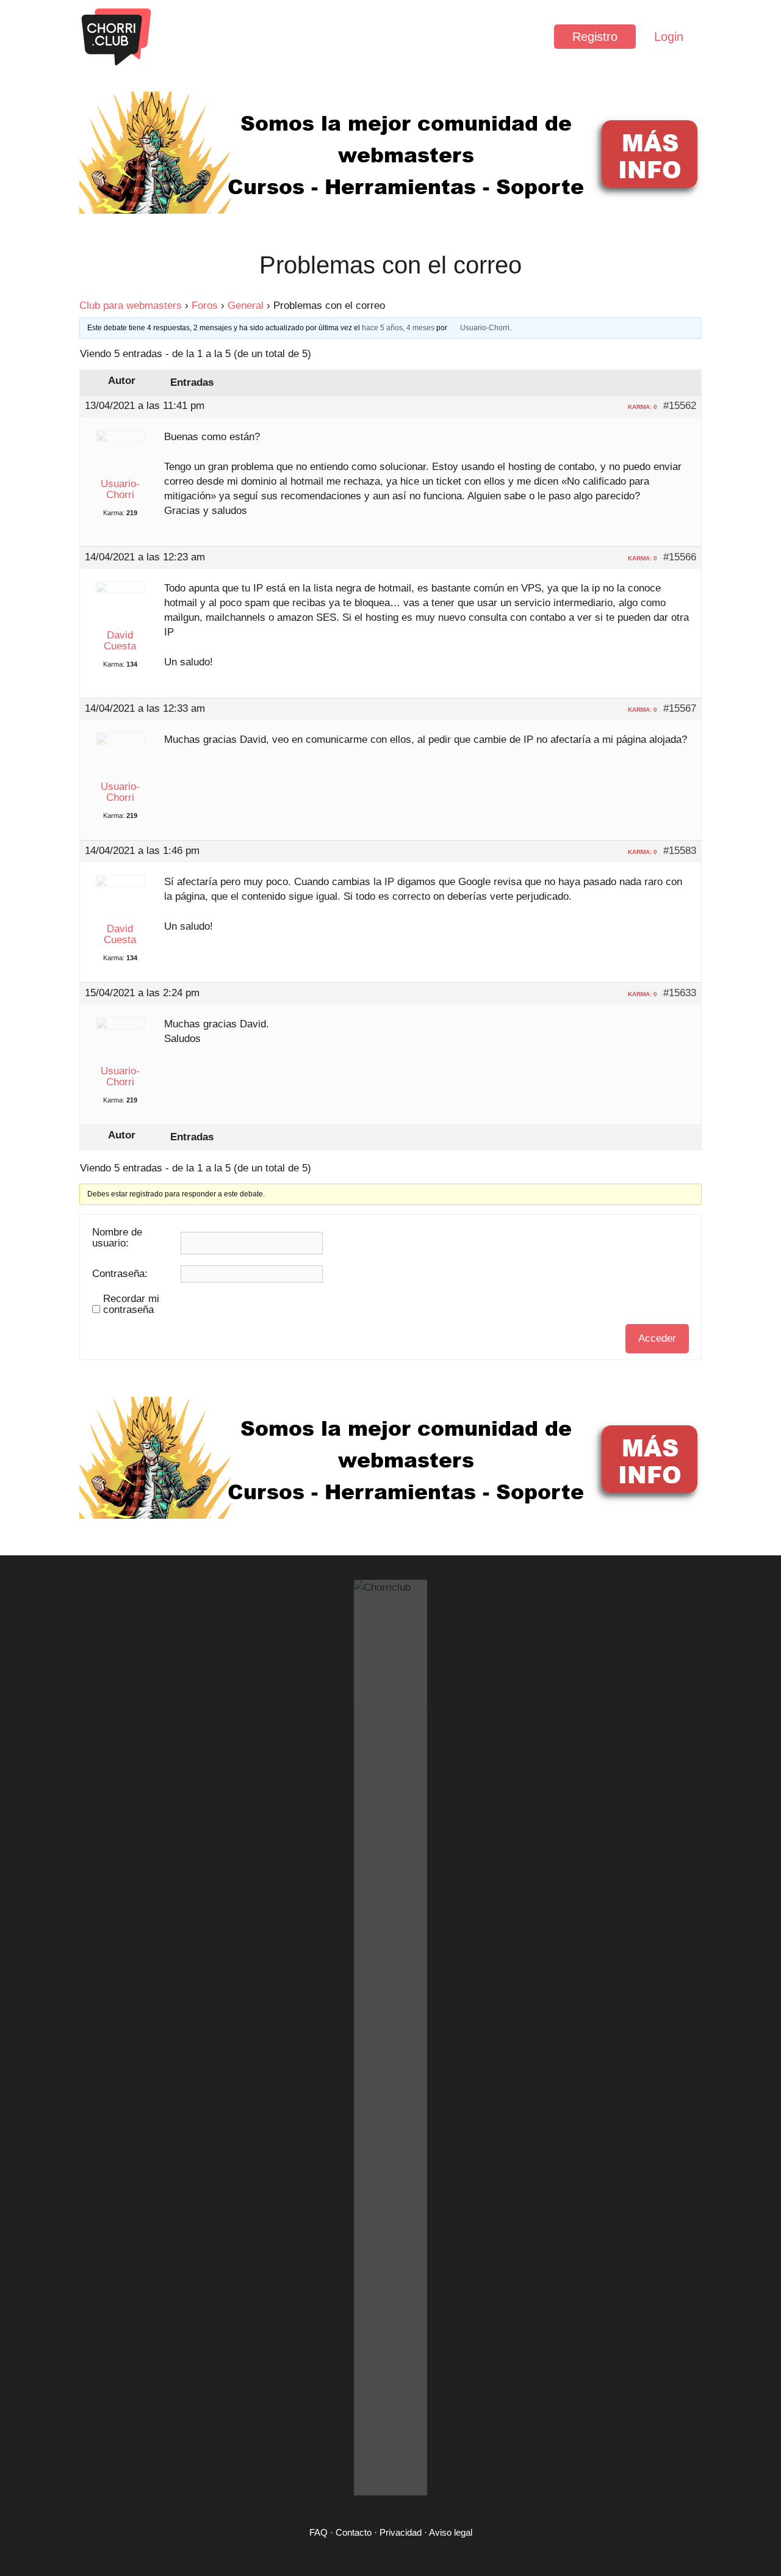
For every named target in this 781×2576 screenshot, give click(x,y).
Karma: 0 (642, 407)
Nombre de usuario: (117, 1238)
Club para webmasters (131, 306)
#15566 (680, 557)
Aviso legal (451, 2532)
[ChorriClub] (116, 37)
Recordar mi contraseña (131, 1304)
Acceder (657, 1338)
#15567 (680, 709)
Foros (205, 306)
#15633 (680, 993)
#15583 (680, 851)
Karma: (114, 513)
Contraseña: (120, 1274)
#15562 (680, 406)
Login (669, 37)
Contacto (354, 2532)
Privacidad (401, 2532)
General (246, 306)
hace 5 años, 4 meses (398, 328)
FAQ (319, 2532)
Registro (595, 37)
